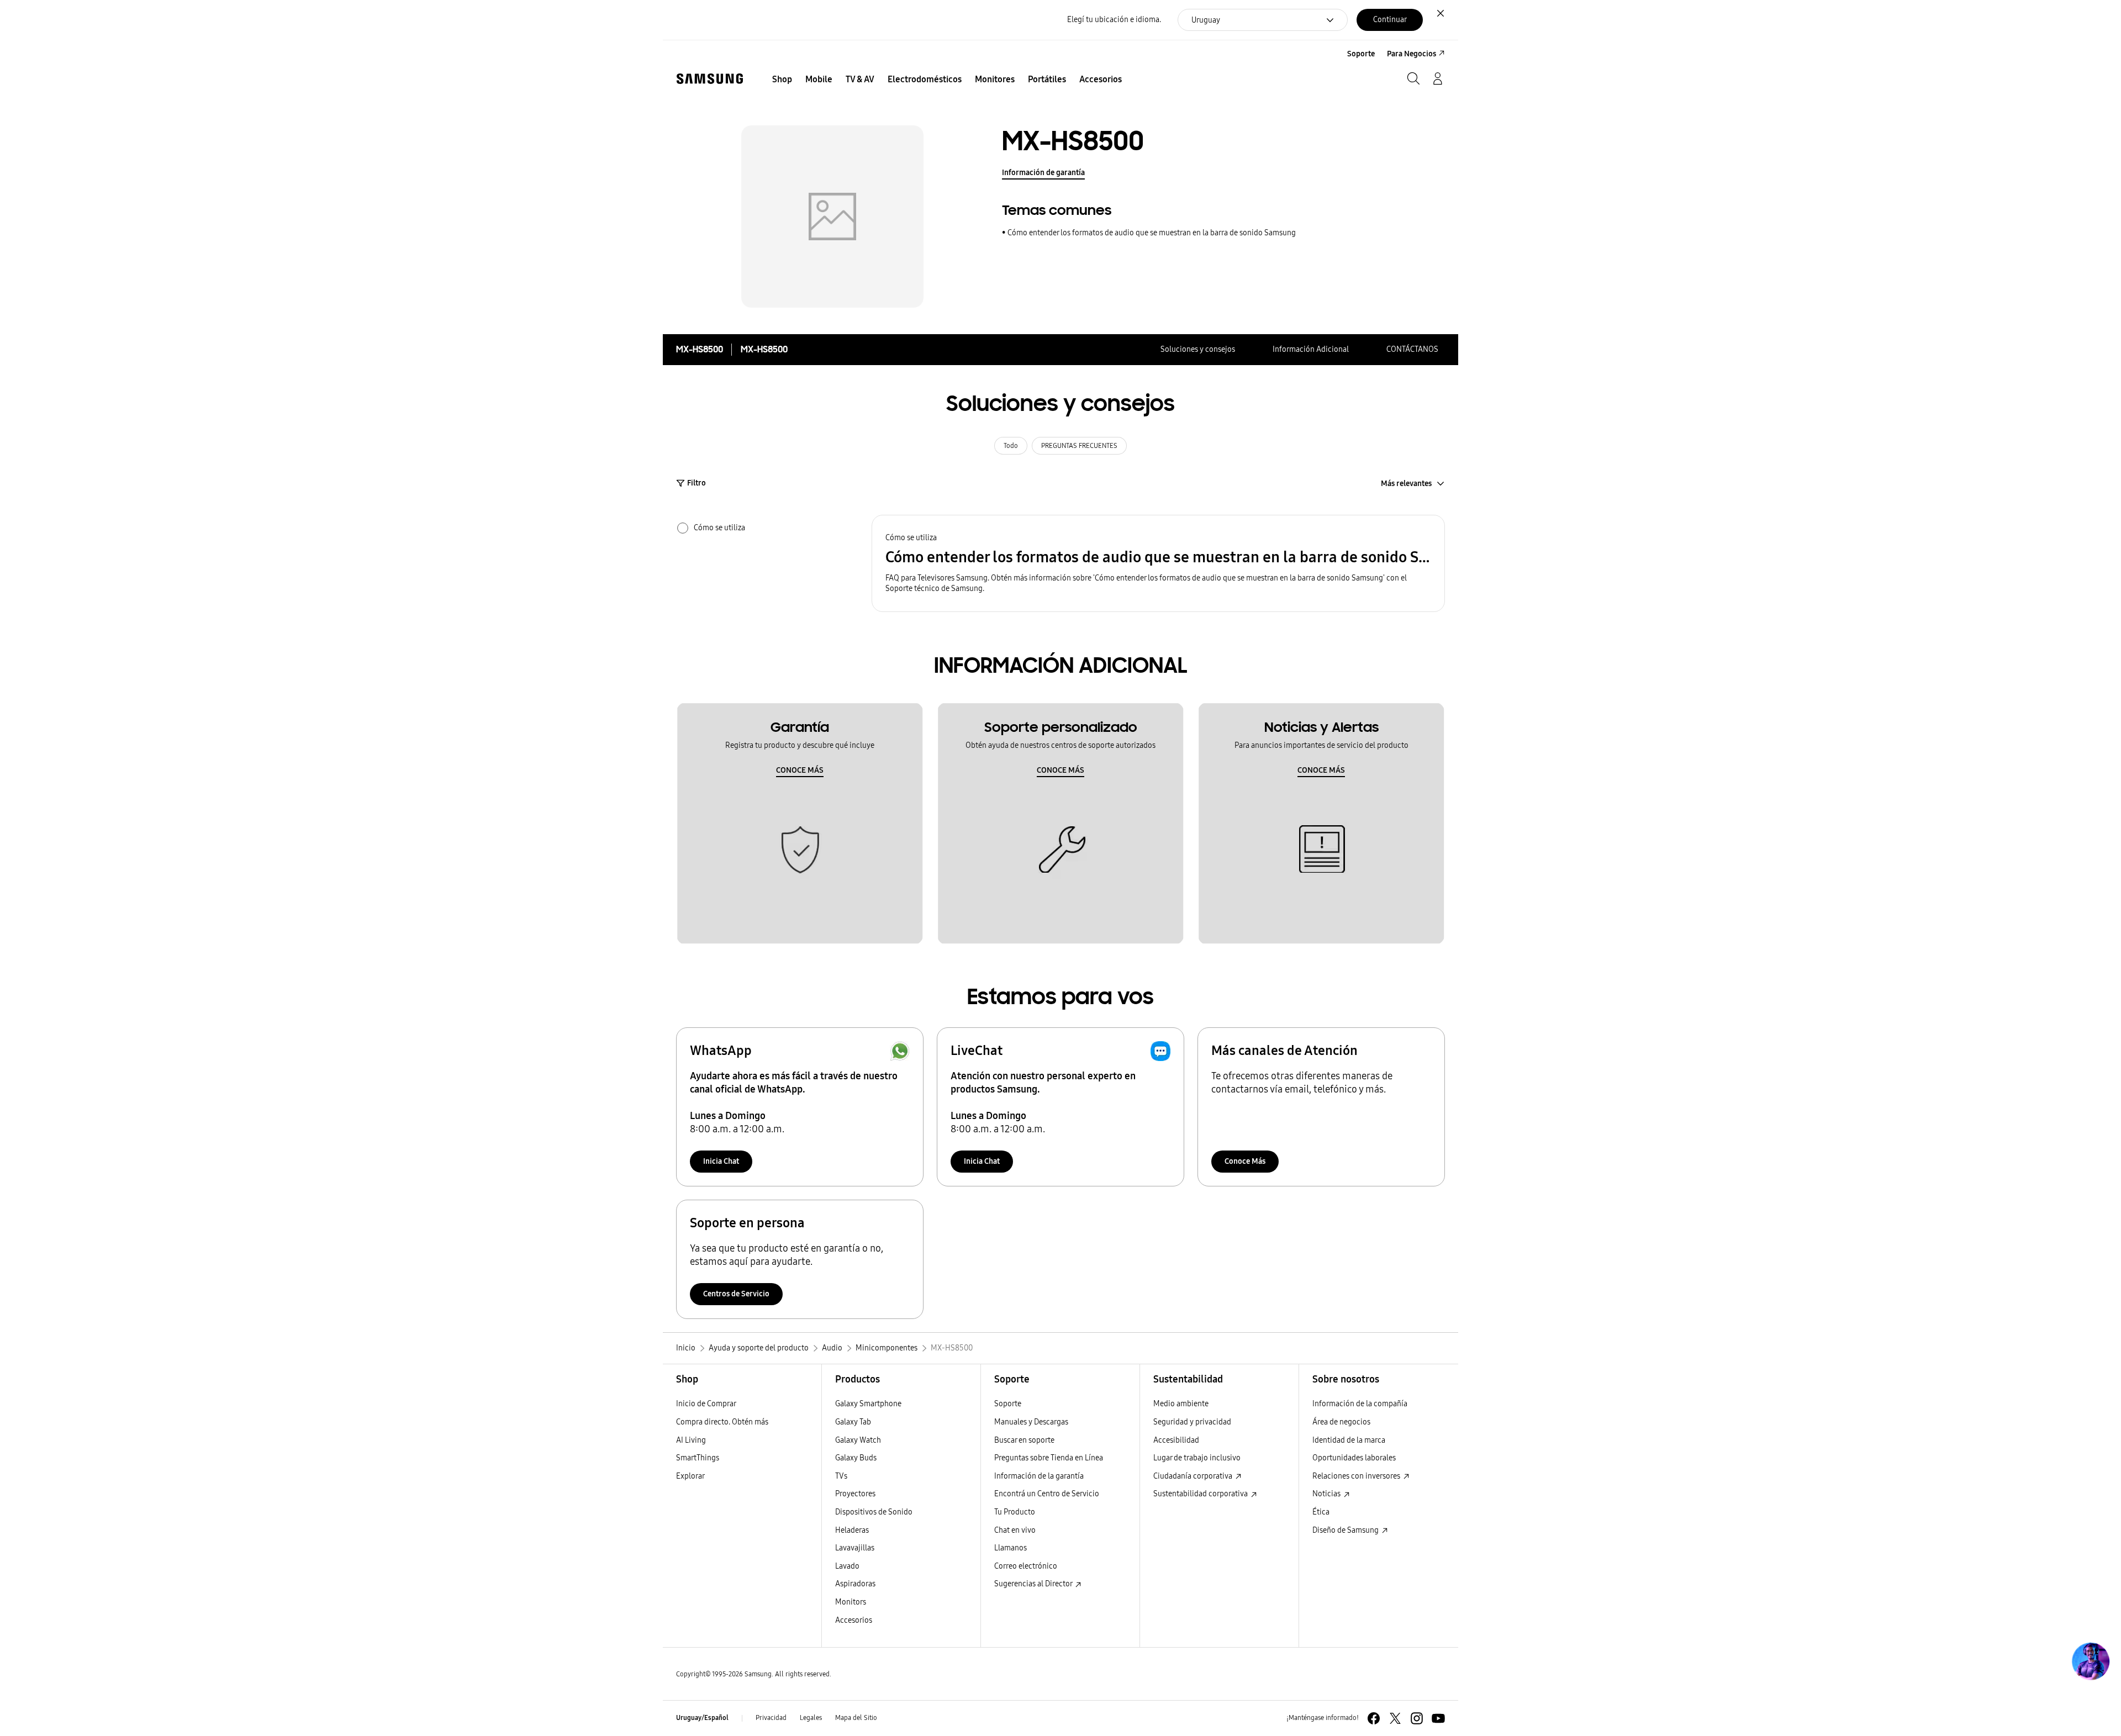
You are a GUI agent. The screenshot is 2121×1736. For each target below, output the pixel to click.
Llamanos (1011, 1548)
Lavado (847, 1566)
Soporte (1008, 1404)
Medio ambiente (1181, 1404)
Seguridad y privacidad (1192, 1422)
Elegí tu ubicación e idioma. (1114, 20)
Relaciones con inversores (1357, 1476)
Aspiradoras (855, 1584)
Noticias (1327, 1494)
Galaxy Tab (853, 1422)
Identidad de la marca (1349, 1440)
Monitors (851, 1602)
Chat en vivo (1015, 1530)
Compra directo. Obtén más (722, 1422)
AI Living (691, 1440)
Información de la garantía (1039, 1476)
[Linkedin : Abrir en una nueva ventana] (1417, 1718)
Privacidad (771, 1718)
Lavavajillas (855, 1548)
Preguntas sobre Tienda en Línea (1049, 1458)
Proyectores (855, 1494)
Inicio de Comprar (706, 1404)
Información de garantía (1043, 173)
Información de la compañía (1360, 1404)
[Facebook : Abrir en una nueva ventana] (1374, 1718)
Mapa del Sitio (856, 1718)
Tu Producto (1015, 1512)
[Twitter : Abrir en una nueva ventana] (1395, 1718)
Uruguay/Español (702, 1718)
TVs (841, 1476)
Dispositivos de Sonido (874, 1512)
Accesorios (854, 1620)
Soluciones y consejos (1198, 349)
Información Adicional (1311, 349)
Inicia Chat (721, 1161)
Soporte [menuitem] (1361, 54)
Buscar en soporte (1024, 1440)
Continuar (1390, 20)
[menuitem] (782, 80)
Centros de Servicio (736, 1294)
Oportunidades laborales (1354, 1458)
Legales (811, 1718)
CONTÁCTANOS (1412, 349)
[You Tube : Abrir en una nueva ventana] (1438, 1718)
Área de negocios (1341, 1422)
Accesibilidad (1176, 1440)
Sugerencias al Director (1034, 1584)
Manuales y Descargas (1031, 1422)
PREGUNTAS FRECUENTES (1079, 446)
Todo (1011, 446)
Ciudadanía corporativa (1194, 1476)
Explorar (690, 1476)
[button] (1158, 564)
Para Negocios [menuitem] (1412, 54)
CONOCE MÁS (800, 770)
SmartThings (698, 1458)
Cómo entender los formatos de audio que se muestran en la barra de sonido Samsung (1152, 233)
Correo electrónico (1026, 1566)
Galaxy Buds (856, 1458)
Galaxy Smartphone (868, 1404)
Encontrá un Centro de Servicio (1047, 1494)
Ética (1321, 1512)
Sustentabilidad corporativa (1201, 1494)
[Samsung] (710, 79)
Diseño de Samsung (1346, 1530)
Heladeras (852, 1530)
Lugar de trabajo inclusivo (1197, 1458)
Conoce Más (1245, 1161)
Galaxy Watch (858, 1440)
